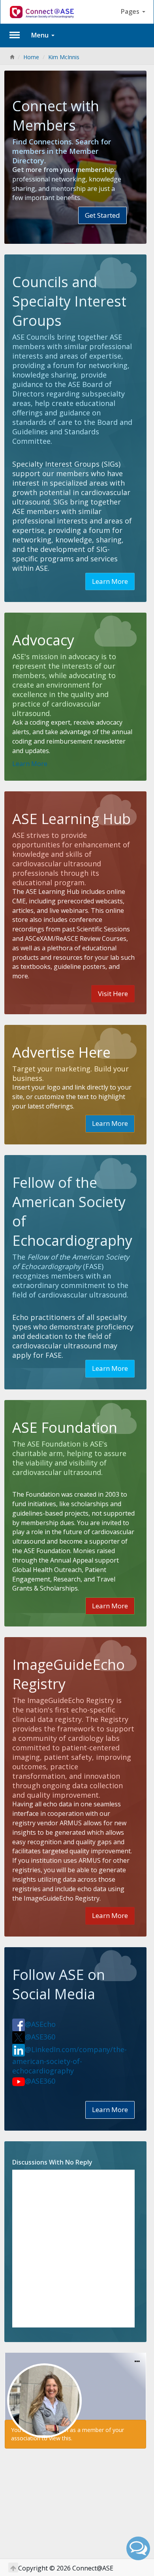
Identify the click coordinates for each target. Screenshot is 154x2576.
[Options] (137, 2362)
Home (31, 57)
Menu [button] (41, 35)
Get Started (102, 215)
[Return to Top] (13, 2568)
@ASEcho (40, 2024)
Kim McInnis (64, 57)
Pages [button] (131, 11)
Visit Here (113, 994)
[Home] (12, 57)
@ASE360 (40, 2037)
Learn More (110, 581)
